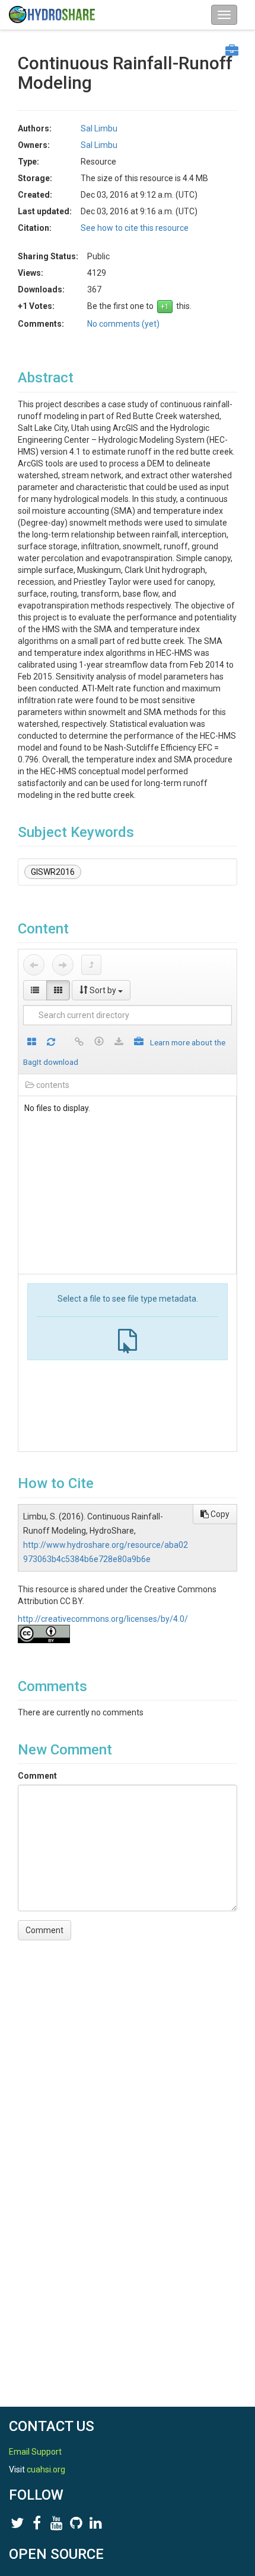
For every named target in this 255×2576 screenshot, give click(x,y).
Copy (219, 1514)
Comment (37, 1776)
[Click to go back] (34, 965)
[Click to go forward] (63, 965)
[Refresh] (51, 1043)
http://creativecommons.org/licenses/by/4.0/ (103, 1619)
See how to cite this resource (135, 228)
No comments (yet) (123, 324)
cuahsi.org (46, 2469)
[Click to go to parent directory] (91, 965)
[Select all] (32, 1043)
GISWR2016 (53, 872)
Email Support (35, 2452)
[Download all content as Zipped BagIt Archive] (139, 1043)
